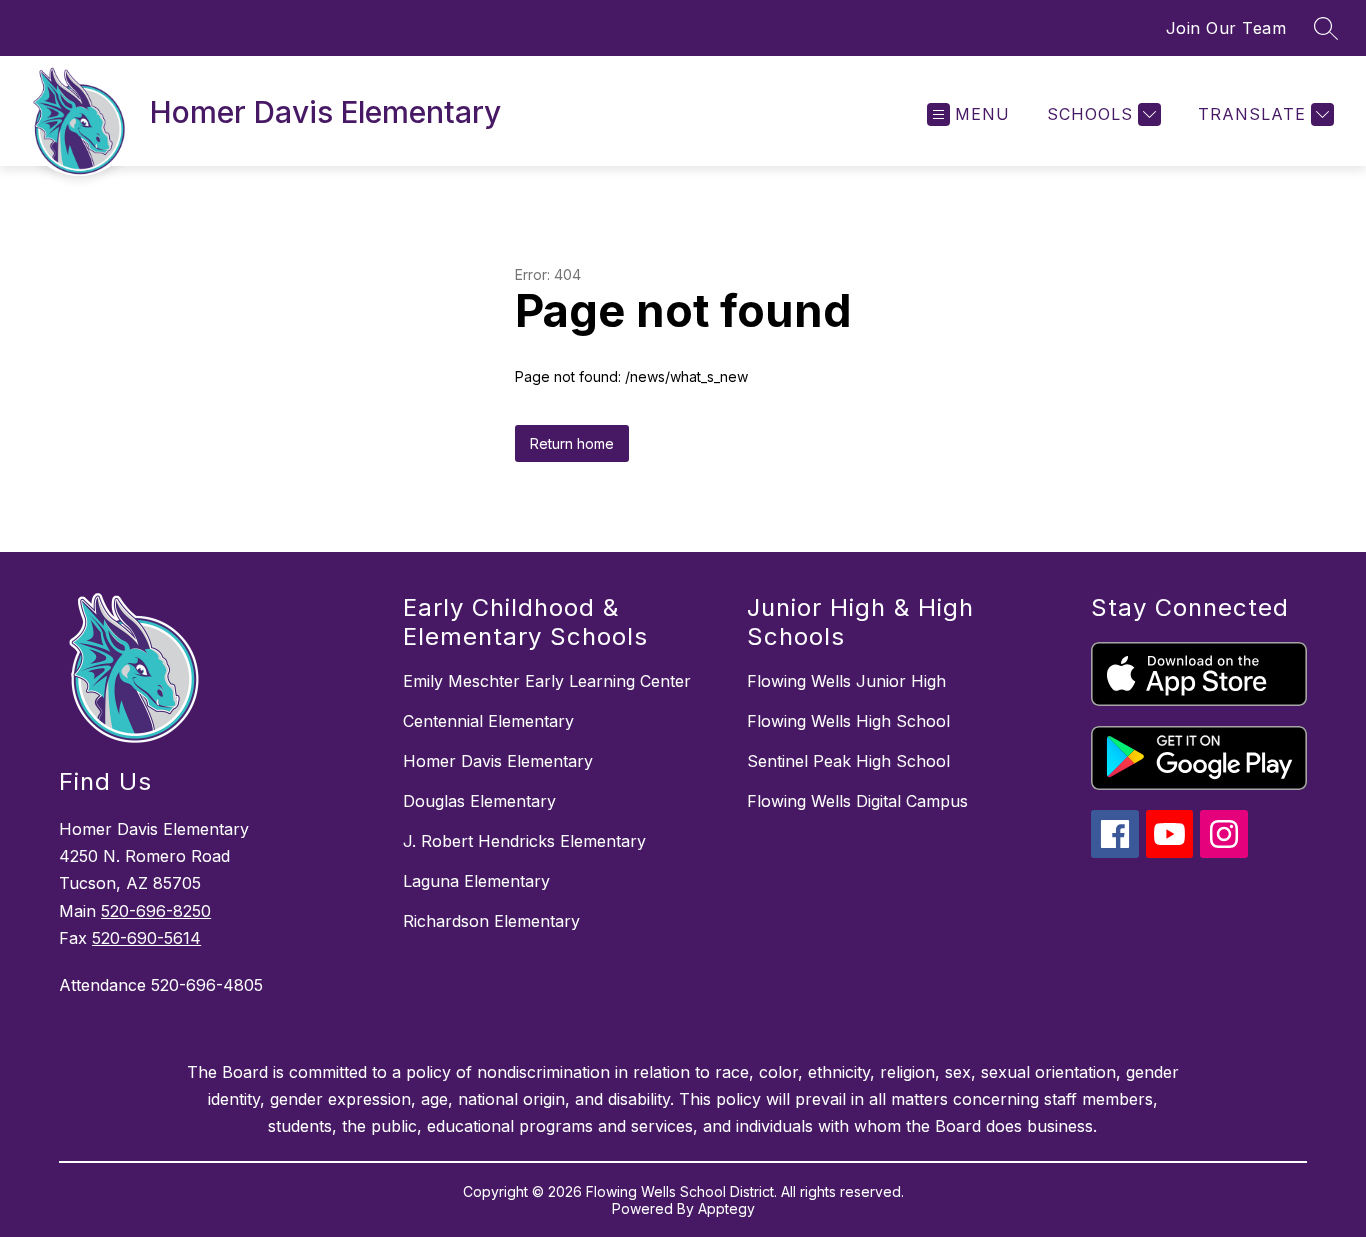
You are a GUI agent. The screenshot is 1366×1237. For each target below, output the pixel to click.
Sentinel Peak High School (848, 761)
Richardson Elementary (491, 921)
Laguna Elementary (476, 881)
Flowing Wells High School (848, 721)
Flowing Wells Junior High (846, 681)
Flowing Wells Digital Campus (857, 801)
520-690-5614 (146, 938)
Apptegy (726, 1208)
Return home (572, 443)
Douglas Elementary (479, 801)
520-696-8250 (156, 911)
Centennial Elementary (488, 721)
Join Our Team (1226, 28)
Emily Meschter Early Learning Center (547, 681)
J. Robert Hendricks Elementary (524, 841)
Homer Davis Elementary (498, 761)
